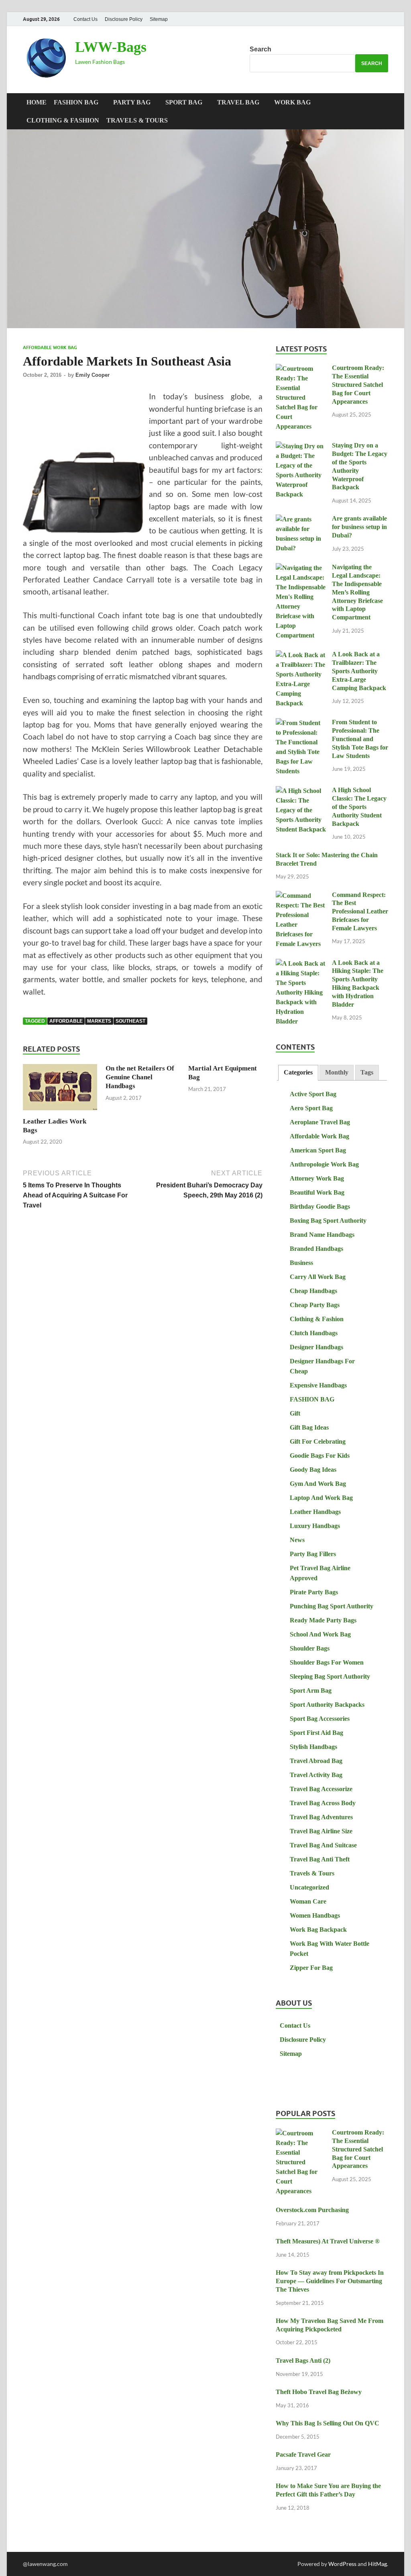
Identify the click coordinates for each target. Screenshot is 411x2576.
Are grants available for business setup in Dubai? (359, 527)
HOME (37, 102)
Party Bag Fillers (313, 1554)
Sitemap (159, 19)
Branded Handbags (316, 1249)
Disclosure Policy (124, 19)
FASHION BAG (76, 102)
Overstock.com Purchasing (312, 2210)
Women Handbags (315, 1915)
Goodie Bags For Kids (320, 1456)
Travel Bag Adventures (321, 1817)
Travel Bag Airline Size (321, 1831)
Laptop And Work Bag (321, 1498)
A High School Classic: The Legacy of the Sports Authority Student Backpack (359, 807)
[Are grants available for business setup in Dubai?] (301, 520)
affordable (66, 1021)
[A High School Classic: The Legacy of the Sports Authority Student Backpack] (301, 791)
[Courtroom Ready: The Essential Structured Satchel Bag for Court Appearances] (301, 369)
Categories (298, 1072)
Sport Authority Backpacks (327, 1705)
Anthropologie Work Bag (324, 1164)
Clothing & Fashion (63, 120)
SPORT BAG (184, 102)
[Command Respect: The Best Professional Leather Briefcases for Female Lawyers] (301, 896)
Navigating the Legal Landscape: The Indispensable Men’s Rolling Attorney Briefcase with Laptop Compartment (357, 592)
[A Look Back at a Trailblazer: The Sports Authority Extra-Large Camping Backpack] (301, 655)
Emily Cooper (93, 375)
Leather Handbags (315, 1512)
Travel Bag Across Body (323, 1803)
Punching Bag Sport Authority (332, 1606)
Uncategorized (309, 1887)
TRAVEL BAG (238, 102)
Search (260, 49)
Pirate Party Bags (314, 1592)
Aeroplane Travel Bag (320, 1122)
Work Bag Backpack (318, 1929)
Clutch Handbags (314, 1333)
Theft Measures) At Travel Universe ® (328, 2241)
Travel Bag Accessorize (321, 1789)
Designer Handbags (316, 1347)
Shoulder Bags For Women (327, 1662)
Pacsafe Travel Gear (303, 2454)
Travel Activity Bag (316, 1775)
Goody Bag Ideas (313, 1470)
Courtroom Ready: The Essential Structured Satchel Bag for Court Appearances (358, 384)
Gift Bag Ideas (309, 1427)
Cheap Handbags (313, 1291)
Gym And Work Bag (318, 1484)
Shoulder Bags (310, 1648)
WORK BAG (292, 102)
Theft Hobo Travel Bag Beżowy (319, 2392)
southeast (130, 1021)
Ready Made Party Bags (323, 1620)
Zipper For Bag (311, 1968)
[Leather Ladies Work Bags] (60, 1090)
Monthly (337, 1072)
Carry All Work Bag (318, 1277)
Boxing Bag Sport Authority (328, 1221)
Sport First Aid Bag (316, 1733)
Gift (295, 1413)
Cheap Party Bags (315, 1305)
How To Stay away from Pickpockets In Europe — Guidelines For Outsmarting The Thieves (330, 2281)
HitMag (377, 2564)
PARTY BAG (132, 102)
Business (301, 1263)
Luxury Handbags (315, 1526)
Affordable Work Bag (50, 347)
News (297, 1540)
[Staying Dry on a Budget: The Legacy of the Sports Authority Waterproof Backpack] (301, 446)
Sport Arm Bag (311, 1690)
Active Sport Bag (313, 1094)
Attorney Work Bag (317, 1178)
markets (99, 1021)
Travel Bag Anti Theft (320, 1859)
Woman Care (308, 1901)
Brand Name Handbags (322, 1235)
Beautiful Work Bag (317, 1192)
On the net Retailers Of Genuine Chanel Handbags (140, 1077)
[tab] (298, 1073)
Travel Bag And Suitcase (323, 1845)
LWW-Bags (111, 47)
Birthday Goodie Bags (320, 1206)
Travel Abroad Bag (316, 1761)
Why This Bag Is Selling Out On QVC (328, 2423)
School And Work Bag (320, 1634)
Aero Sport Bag (311, 1108)
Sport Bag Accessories (320, 1719)
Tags (367, 1072)
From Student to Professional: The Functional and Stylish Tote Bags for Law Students (360, 739)
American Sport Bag (318, 1150)
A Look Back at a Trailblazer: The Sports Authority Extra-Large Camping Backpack (359, 671)
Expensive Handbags (318, 1385)
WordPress (342, 2564)
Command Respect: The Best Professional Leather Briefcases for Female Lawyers (360, 911)
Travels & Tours (137, 120)
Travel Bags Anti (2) (303, 2360)
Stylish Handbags (313, 1747)
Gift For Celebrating (318, 1441)
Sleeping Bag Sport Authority (330, 1676)
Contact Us (85, 19)
